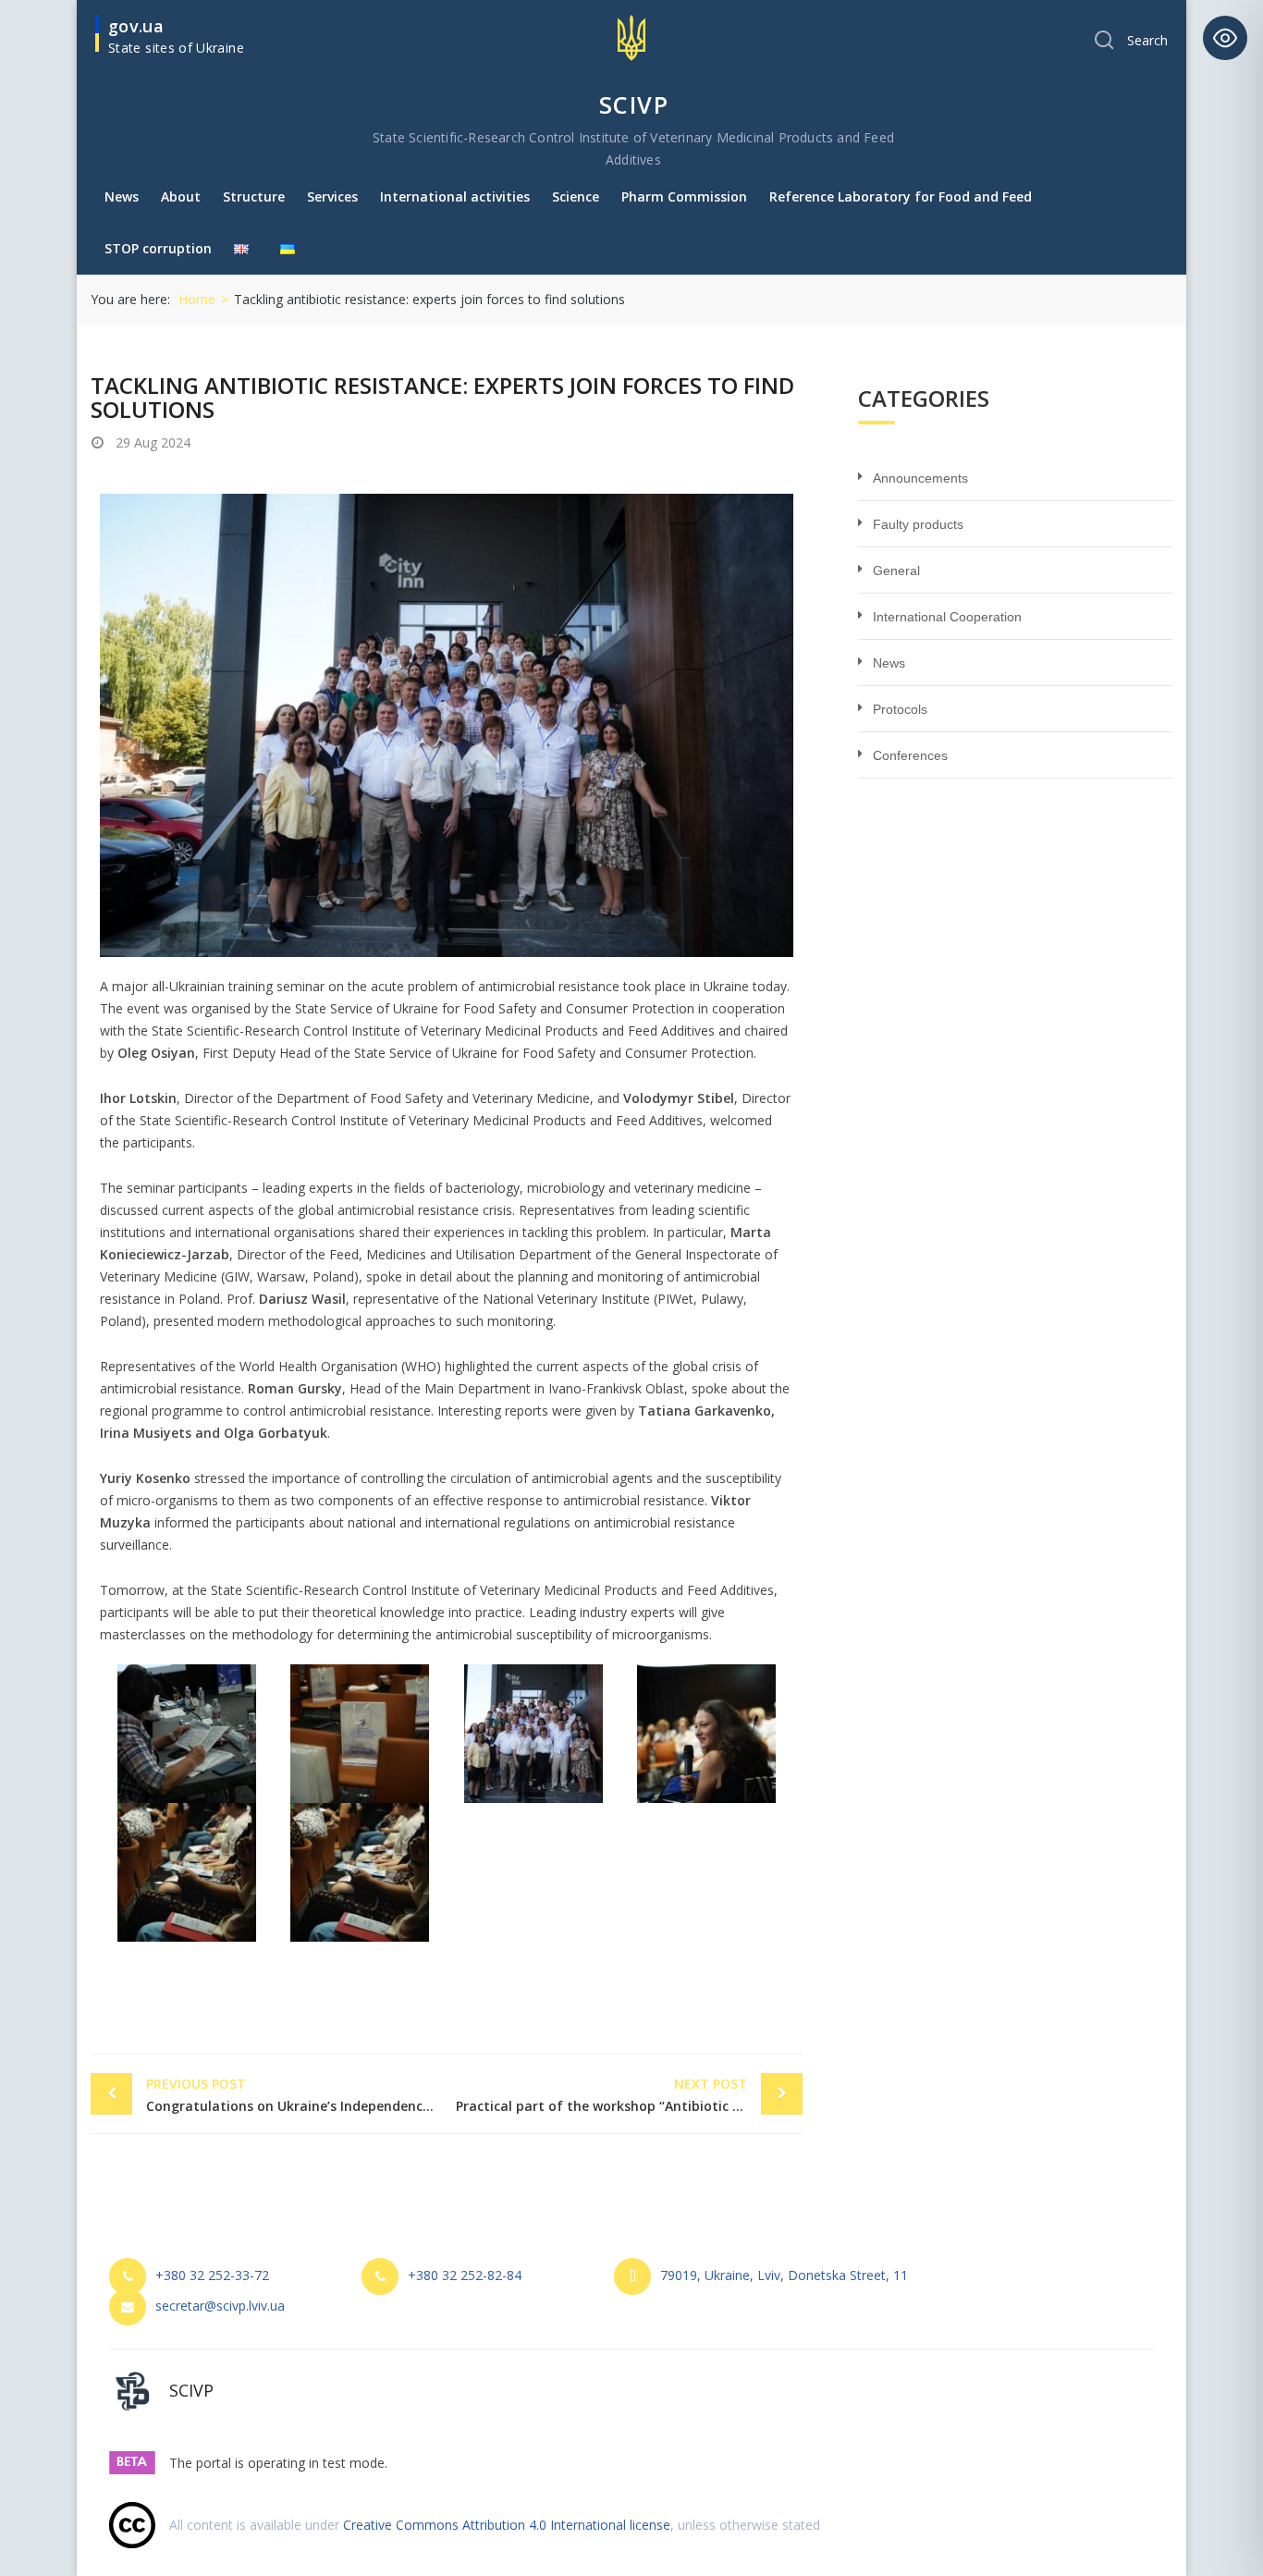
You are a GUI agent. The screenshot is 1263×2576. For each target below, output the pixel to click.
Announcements (920, 478)
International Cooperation (947, 617)
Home (197, 299)
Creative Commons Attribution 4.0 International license (507, 2525)
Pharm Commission (684, 196)
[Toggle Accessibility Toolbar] (1225, 38)
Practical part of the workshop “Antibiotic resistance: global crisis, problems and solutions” (629, 2095)
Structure (254, 196)
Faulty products (918, 524)
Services (332, 196)
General (896, 570)
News (122, 196)
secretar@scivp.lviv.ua (220, 2306)
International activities (455, 196)
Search (1147, 40)
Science (576, 196)
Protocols (900, 709)
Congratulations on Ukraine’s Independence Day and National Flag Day (296, 2095)
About (181, 196)
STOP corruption (158, 248)
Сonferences (910, 755)
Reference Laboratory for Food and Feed (901, 196)
